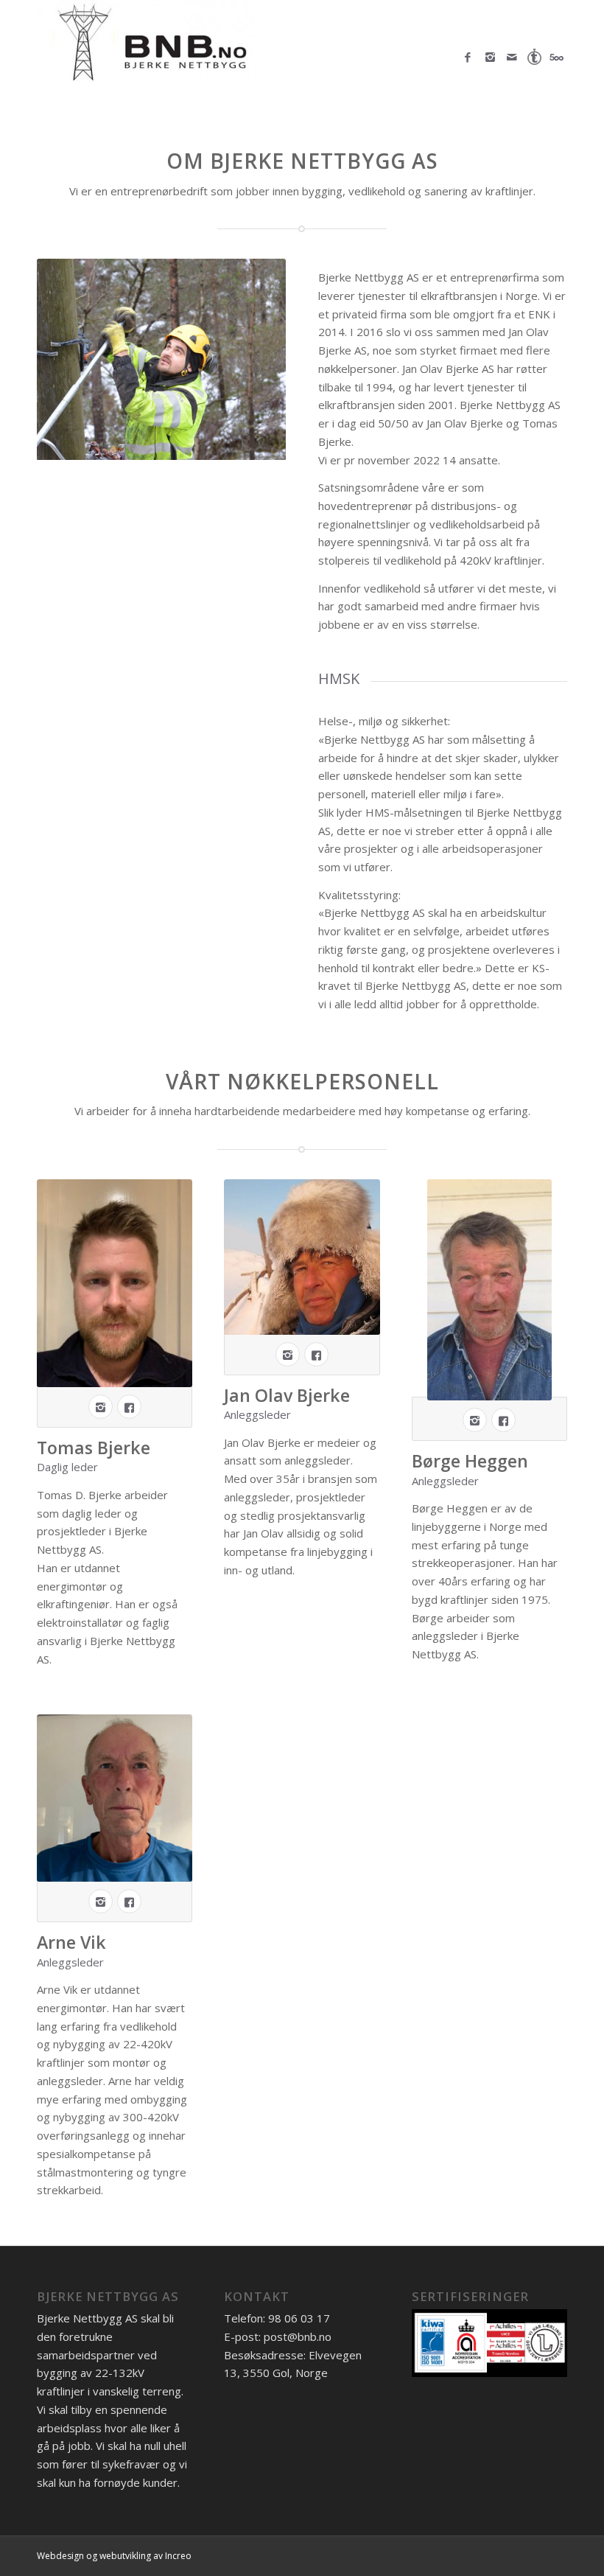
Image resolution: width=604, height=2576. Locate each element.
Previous (52, 360)
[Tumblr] (534, 57)
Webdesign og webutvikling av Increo (114, 2556)
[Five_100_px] (556, 57)
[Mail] (512, 57)
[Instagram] (490, 57)
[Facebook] (468, 57)
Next (271, 360)
